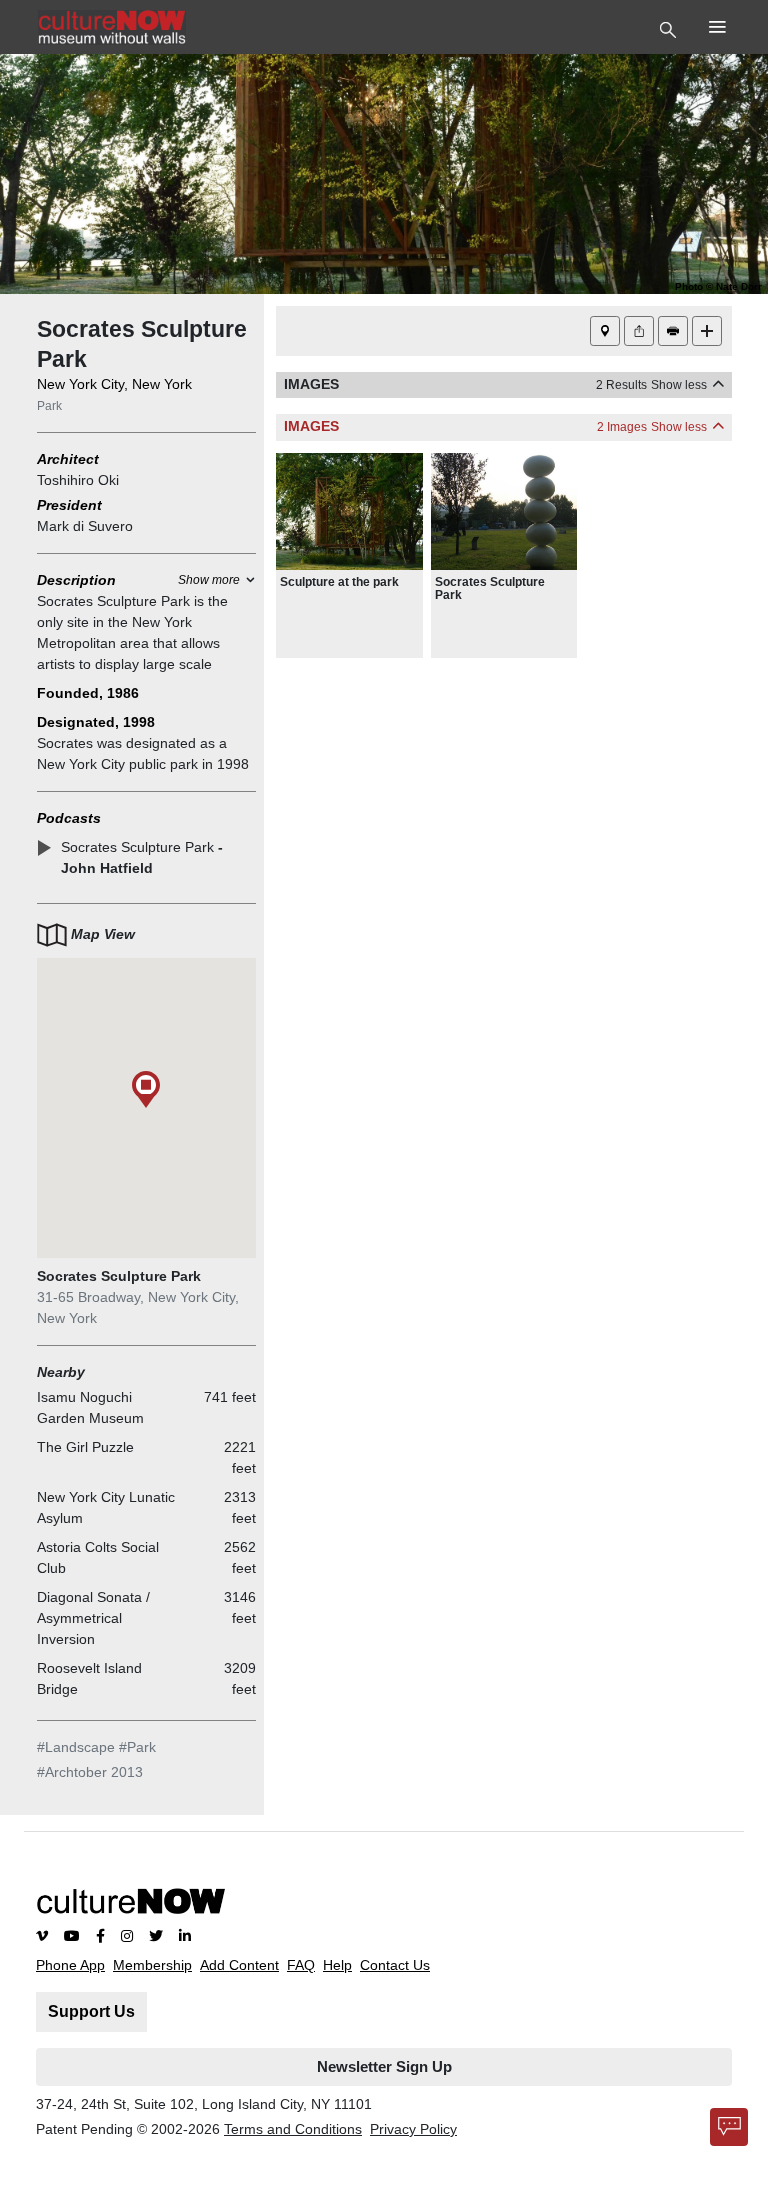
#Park (137, 1747)
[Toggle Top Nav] (670, 28)
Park (49, 406)
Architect (68, 459)
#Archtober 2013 (90, 1772)
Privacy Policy (413, 2129)
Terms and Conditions (293, 2129)
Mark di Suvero (85, 526)
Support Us (91, 2011)
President (69, 505)
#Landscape (76, 1747)
